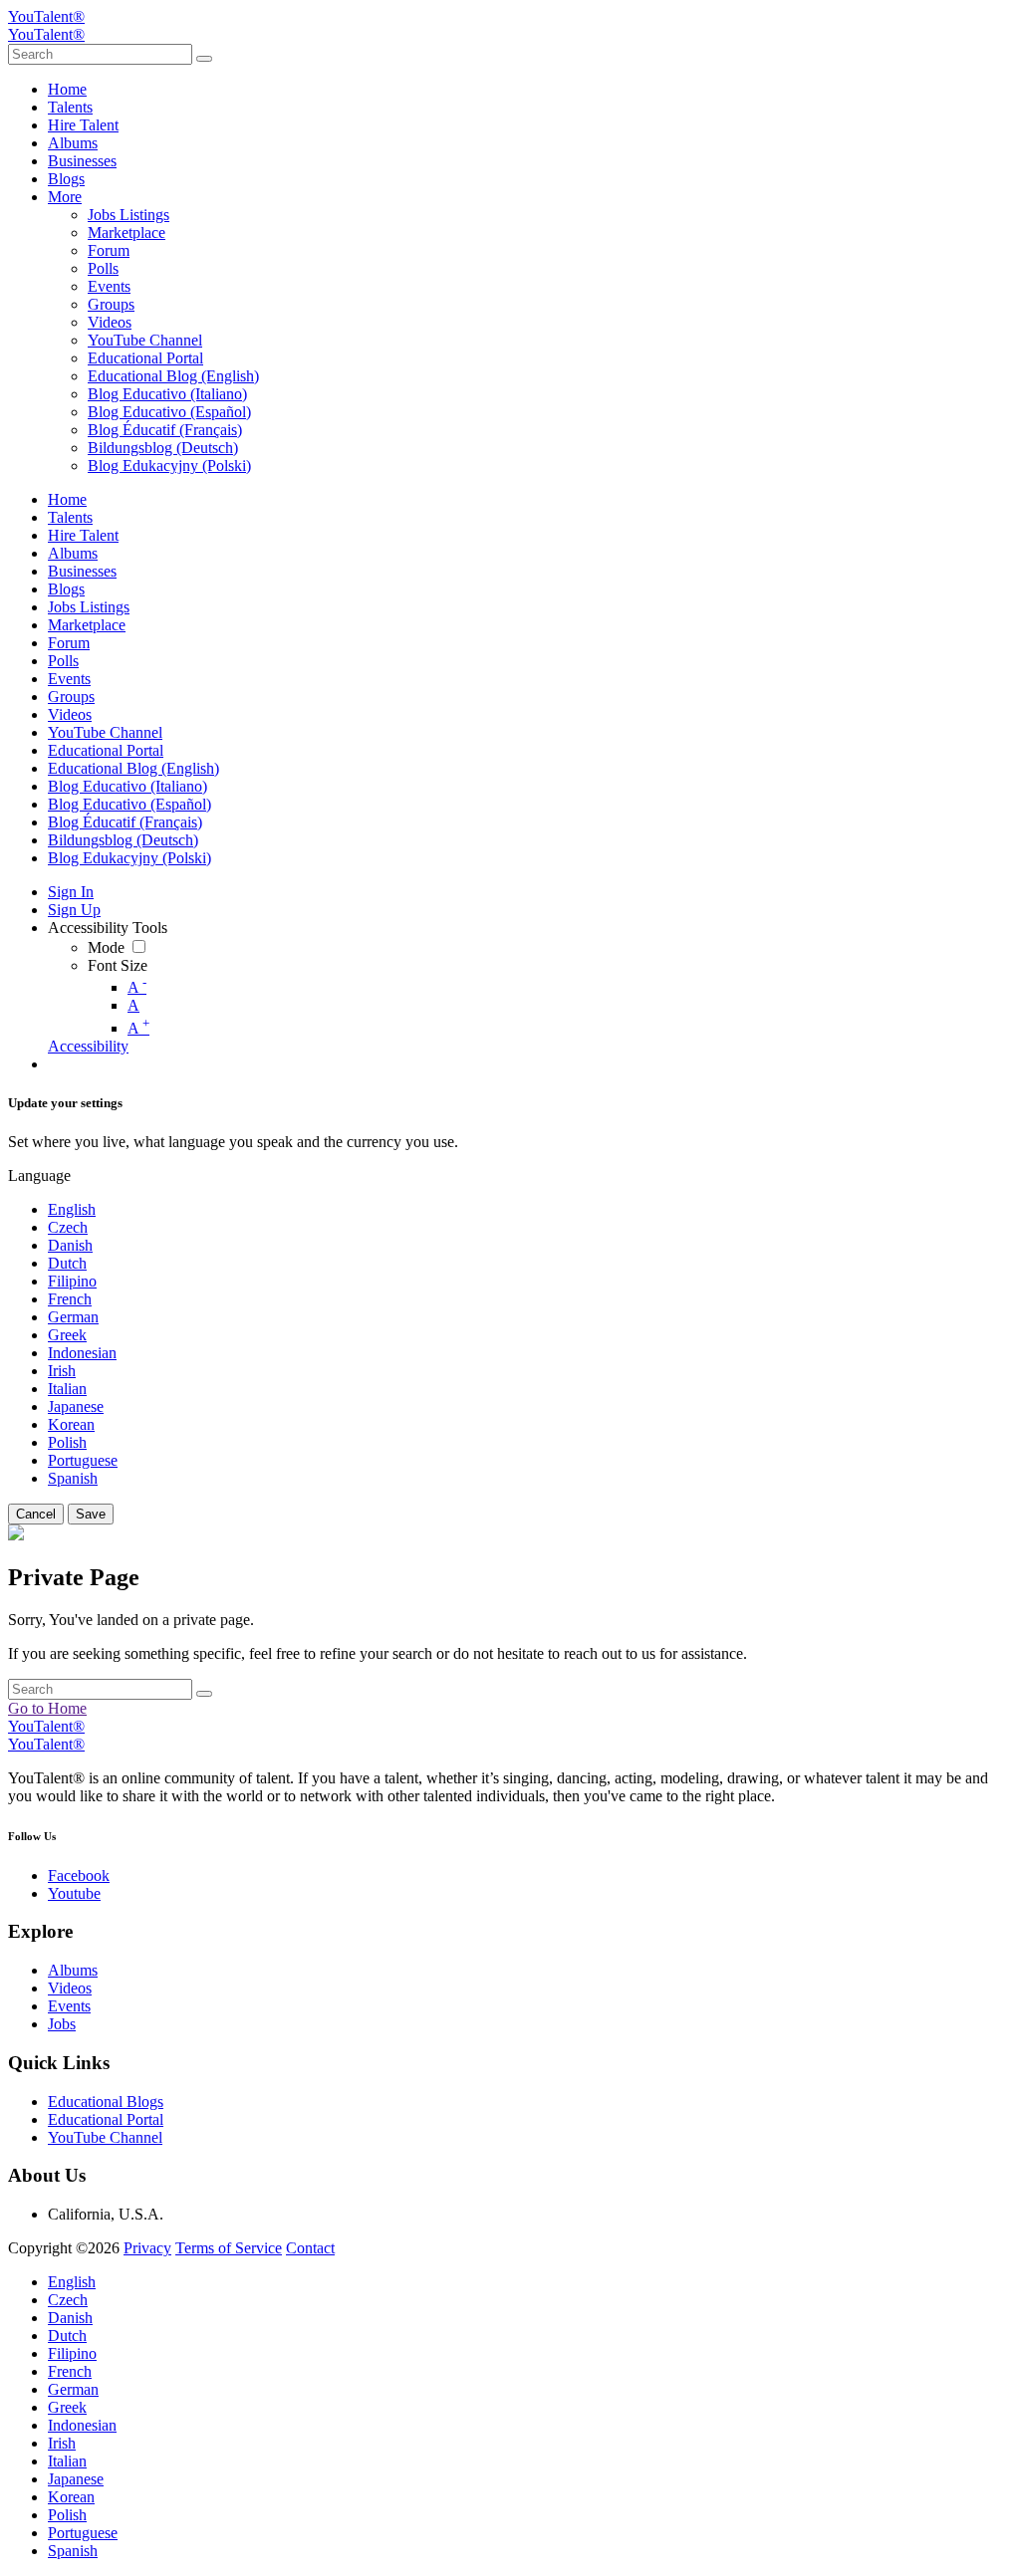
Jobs (62, 2024)
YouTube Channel (105, 2137)
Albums (73, 1970)
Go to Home (47, 1708)
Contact (310, 2248)
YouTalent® (46, 16)
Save (91, 1514)
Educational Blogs (106, 2102)
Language (39, 1175)
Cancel (36, 1514)
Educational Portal (106, 2119)
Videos (70, 1988)
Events (69, 2006)
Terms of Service (229, 2248)
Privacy (147, 2248)
